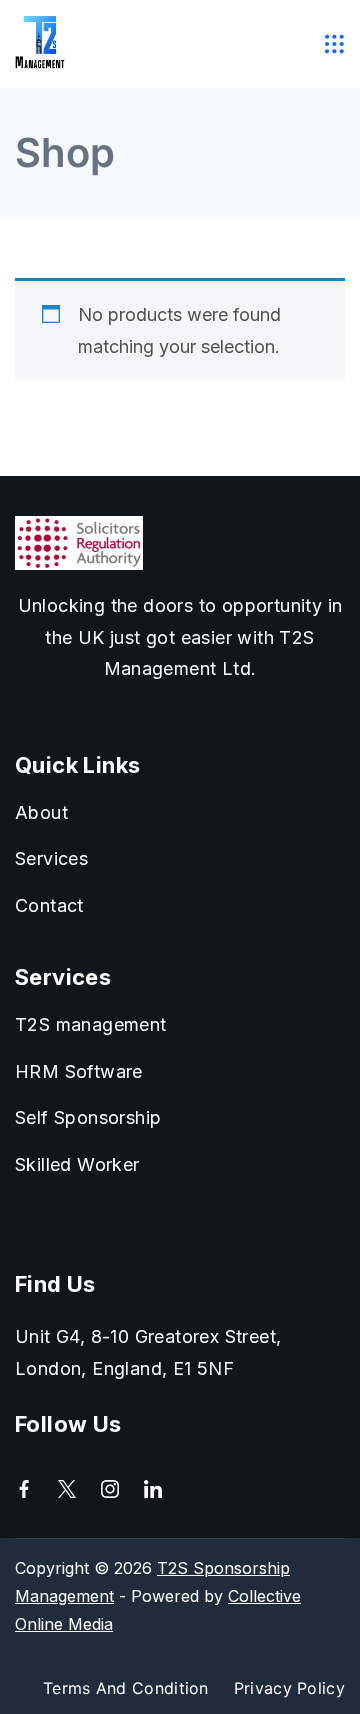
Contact (49, 905)
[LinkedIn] (153, 1489)
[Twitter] (67, 1489)
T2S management (91, 1024)
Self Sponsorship (88, 1117)
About (41, 812)
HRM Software (79, 1071)
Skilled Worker (77, 1164)
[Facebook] (24, 1489)
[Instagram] (110, 1489)
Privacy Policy (289, 1688)
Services (51, 858)
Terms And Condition (126, 1688)
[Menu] (335, 44)
